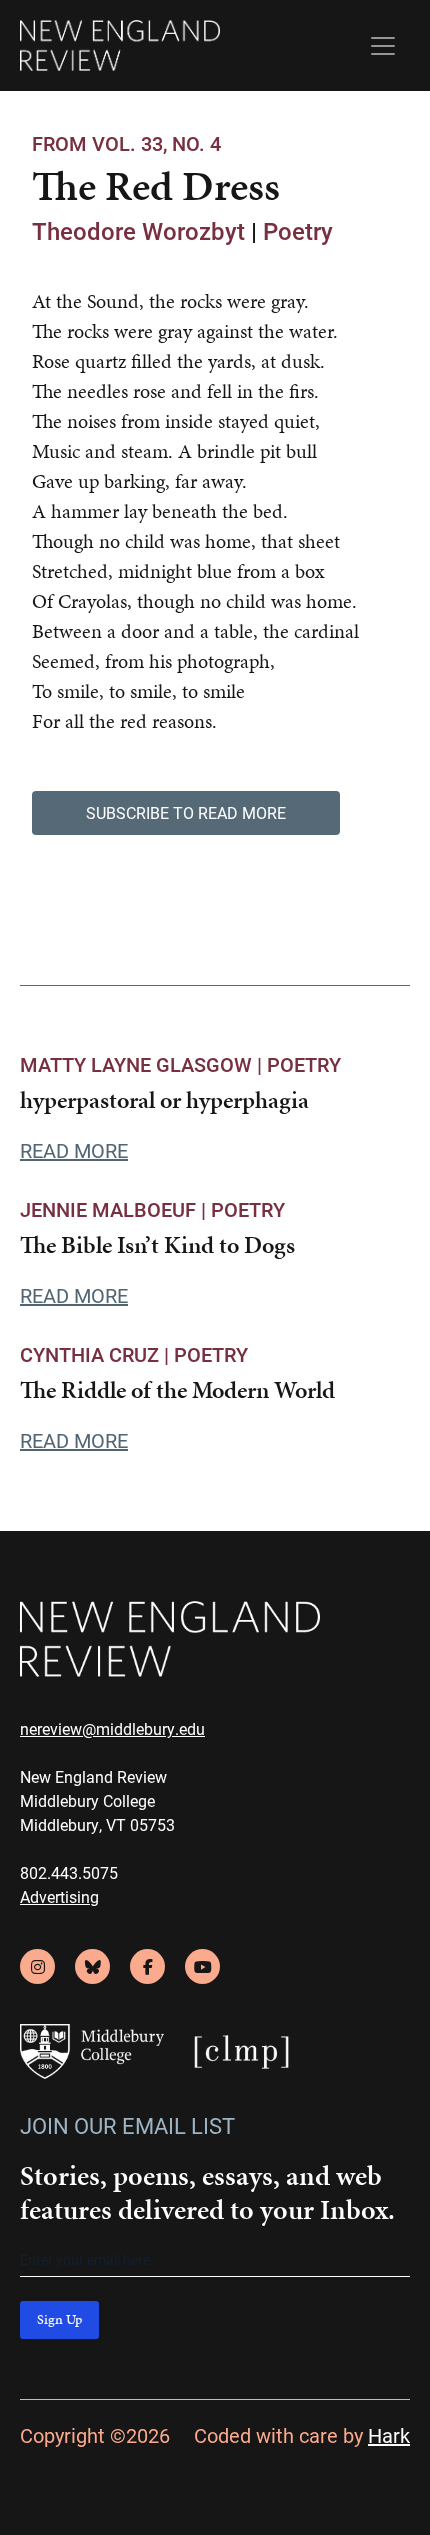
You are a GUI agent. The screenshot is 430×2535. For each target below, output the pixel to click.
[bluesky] (92, 1966)
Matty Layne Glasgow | (143, 1064)
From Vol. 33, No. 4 (126, 143)
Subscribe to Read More (186, 812)
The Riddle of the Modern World (177, 1390)
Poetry (298, 231)
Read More (74, 1150)
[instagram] (37, 1966)
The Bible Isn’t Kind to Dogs (157, 1245)
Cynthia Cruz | (97, 1354)
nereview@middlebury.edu (112, 1728)
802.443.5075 (69, 1872)
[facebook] (147, 1966)
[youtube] (202, 1966)
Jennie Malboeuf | (115, 1209)
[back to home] (120, 45)
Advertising (59, 1896)
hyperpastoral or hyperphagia (164, 1100)
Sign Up (59, 2319)
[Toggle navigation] (383, 46)
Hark (389, 2435)
